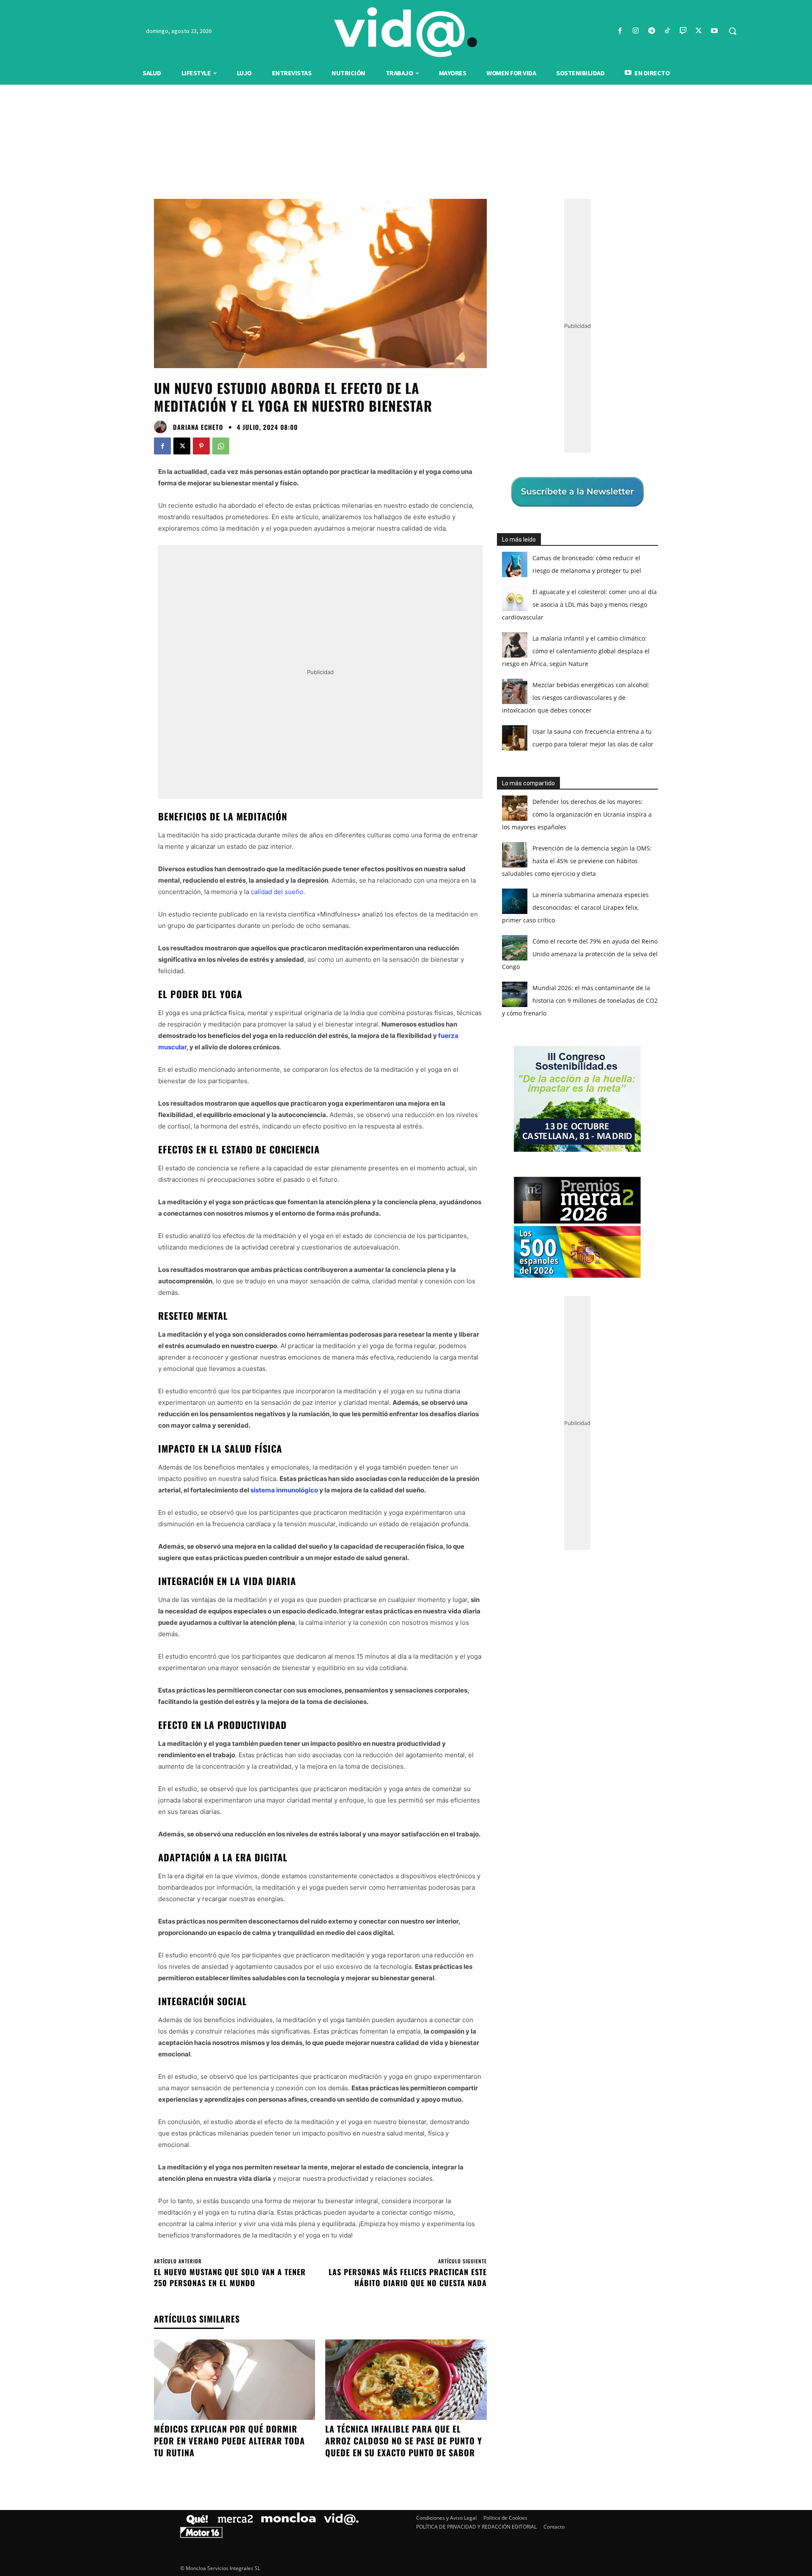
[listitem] (406, 1267)
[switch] (511, 1286)
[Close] (552, 1152)
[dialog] (406, 1288)
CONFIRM (348, 1411)
